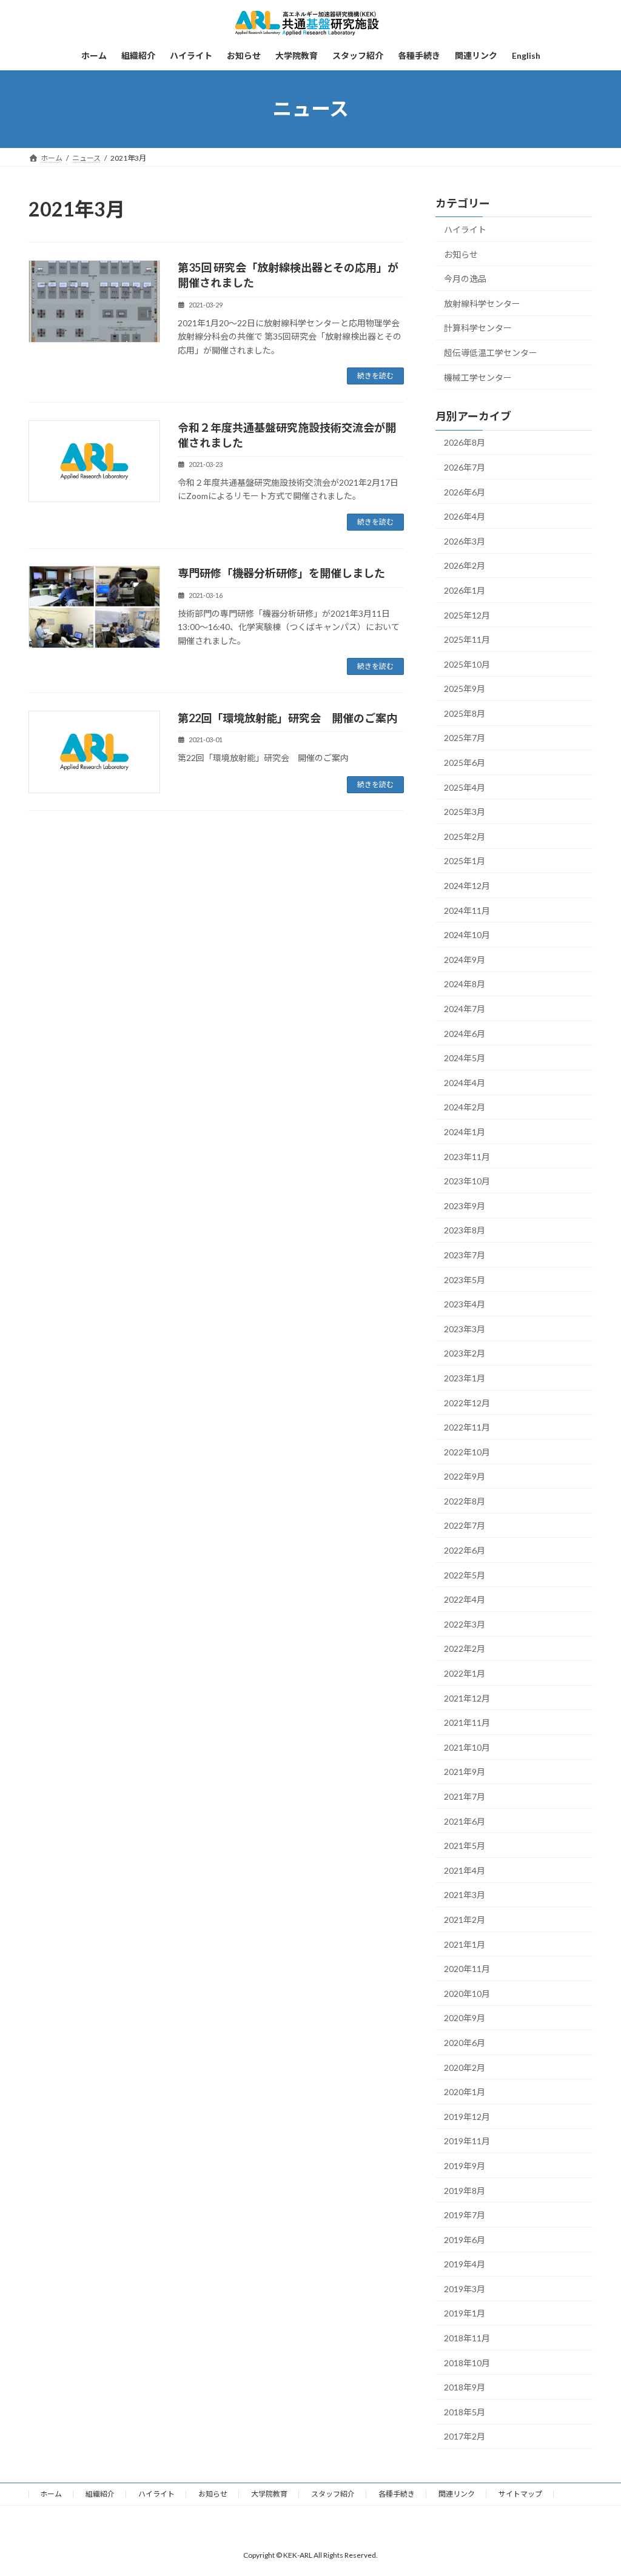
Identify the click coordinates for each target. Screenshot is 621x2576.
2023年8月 (465, 1230)
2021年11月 (467, 1722)
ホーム (51, 2494)
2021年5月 (465, 1846)
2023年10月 (467, 1181)
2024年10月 (467, 935)
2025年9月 (465, 689)
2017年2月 (465, 2436)
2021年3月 (465, 1895)
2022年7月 (465, 1525)
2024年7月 (465, 1009)
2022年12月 (467, 1402)
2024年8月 (465, 984)
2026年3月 (465, 541)
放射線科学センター (482, 303)
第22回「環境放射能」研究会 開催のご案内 (287, 718)
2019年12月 (467, 2116)
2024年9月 (465, 959)
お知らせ (461, 254)
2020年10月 (467, 1993)
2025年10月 (467, 664)
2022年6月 (465, 1550)
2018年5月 (465, 2411)
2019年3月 (465, 2288)
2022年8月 (465, 1501)
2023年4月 (465, 1304)
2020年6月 (465, 2043)
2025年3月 (465, 812)
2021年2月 (465, 1920)
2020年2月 (465, 2067)
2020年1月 (465, 2092)
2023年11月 (467, 1156)
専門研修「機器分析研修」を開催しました (281, 573)
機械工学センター (478, 377)
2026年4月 (465, 516)
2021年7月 (465, 1796)
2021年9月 (465, 1772)
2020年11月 (467, 1969)
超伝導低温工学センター (491, 353)
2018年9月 (465, 2387)
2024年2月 (465, 1107)
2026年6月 (465, 491)
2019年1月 (465, 2313)
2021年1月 (465, 1944)
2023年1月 (465, 1378)
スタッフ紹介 (333, 2494)
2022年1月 (465, 1673)
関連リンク (457, 2494)
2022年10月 (467, 1451)
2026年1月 (465, 590)
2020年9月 (465, 2018)
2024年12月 (467, 886)
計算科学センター (478, 328)
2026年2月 (465, 565)
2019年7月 (465, 2215)
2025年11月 (467, 639)
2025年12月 (467, 615)
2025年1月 (465, 861)
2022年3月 (465, 1624)
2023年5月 (465, 1279)
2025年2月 (465, 836)
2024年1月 (465, 1132)
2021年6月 (465, 1821)
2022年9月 (465, 1476)
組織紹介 (100, 2494)
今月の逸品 (465, 279)
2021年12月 (467, 1698)
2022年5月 (465, 1575)
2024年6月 (465, 1033)
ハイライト (465, 230)
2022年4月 (465, 1599)
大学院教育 (269, 2494)
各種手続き (397, 2494)
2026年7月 (465, 467)
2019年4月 (465, 2264)
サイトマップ (520, 2494)
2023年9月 (465, 1205)
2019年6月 (465, 2239)
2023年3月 (465, 1328)
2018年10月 (467, 2362)
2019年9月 (465, 2166)
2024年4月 (465, 1082)
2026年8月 (465, 442)
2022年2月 (465, 1649)
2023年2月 (465, 1353)
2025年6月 (465, 763)
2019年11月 (467, 2141)
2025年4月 (465, 787)
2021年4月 (465, 1870)
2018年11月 (467, 2338)
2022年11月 (467, 1427)
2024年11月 (467, 910)
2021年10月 (467, 1747)
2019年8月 (465, 2190)
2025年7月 (465, 738)
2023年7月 (465, 1255)
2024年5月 (465, 1058)
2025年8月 (465, 713)
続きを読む (375, 376)
